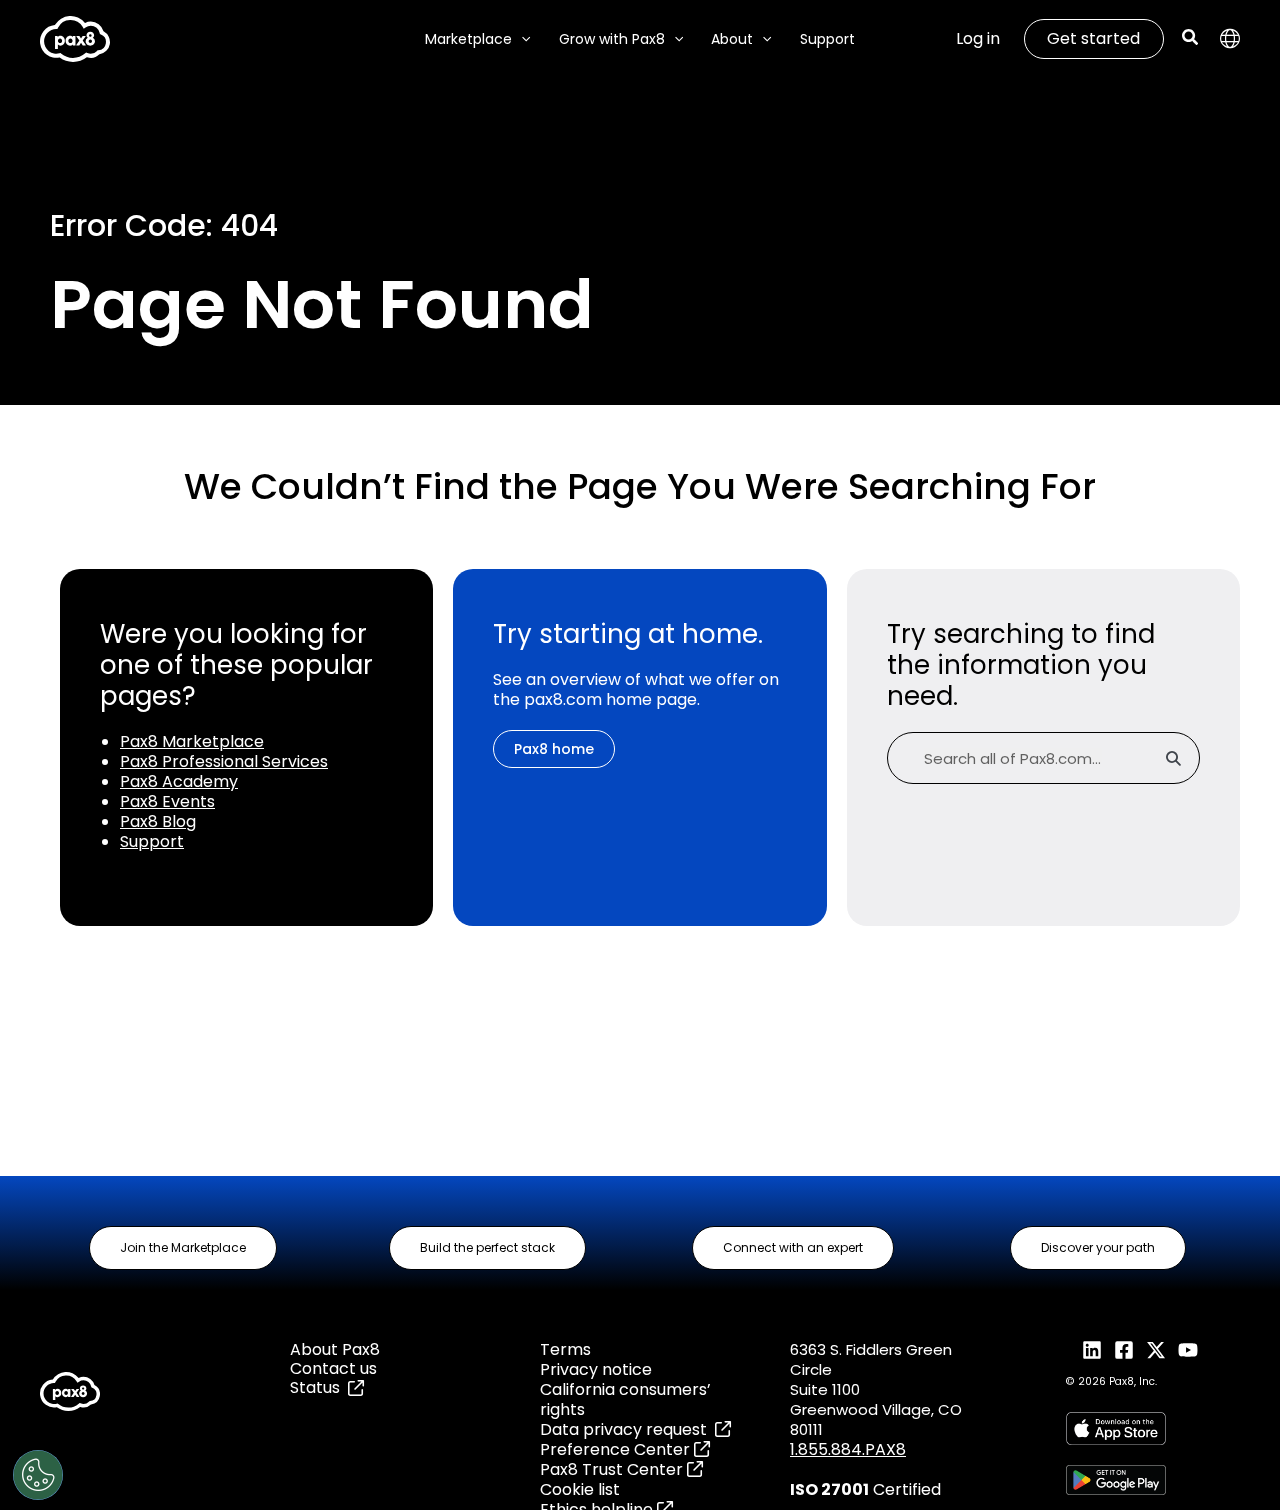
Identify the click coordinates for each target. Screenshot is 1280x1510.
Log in (978, 38)
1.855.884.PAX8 (848, 1449)
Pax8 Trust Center (613, 1469)
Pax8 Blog (158, 821)
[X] (1156, 1350)
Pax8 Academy (179, 781)
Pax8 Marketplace (192, 741)
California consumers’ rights (625, 1399)
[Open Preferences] (38, 1475)
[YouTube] (1188, 1350)
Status (319, 1387)
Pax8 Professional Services (224, 761)
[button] (521, 39)
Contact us (333, 1368)
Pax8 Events (167, 801)
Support (152, 841)
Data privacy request (627, 1429)
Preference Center (617, 1449)
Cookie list (580, 1489)
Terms (565, 1349)
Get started (1093, 38)
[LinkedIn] (1092, 1350)
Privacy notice (596, 1369)
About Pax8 (335, 1349)
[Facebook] (1124, 1350)
